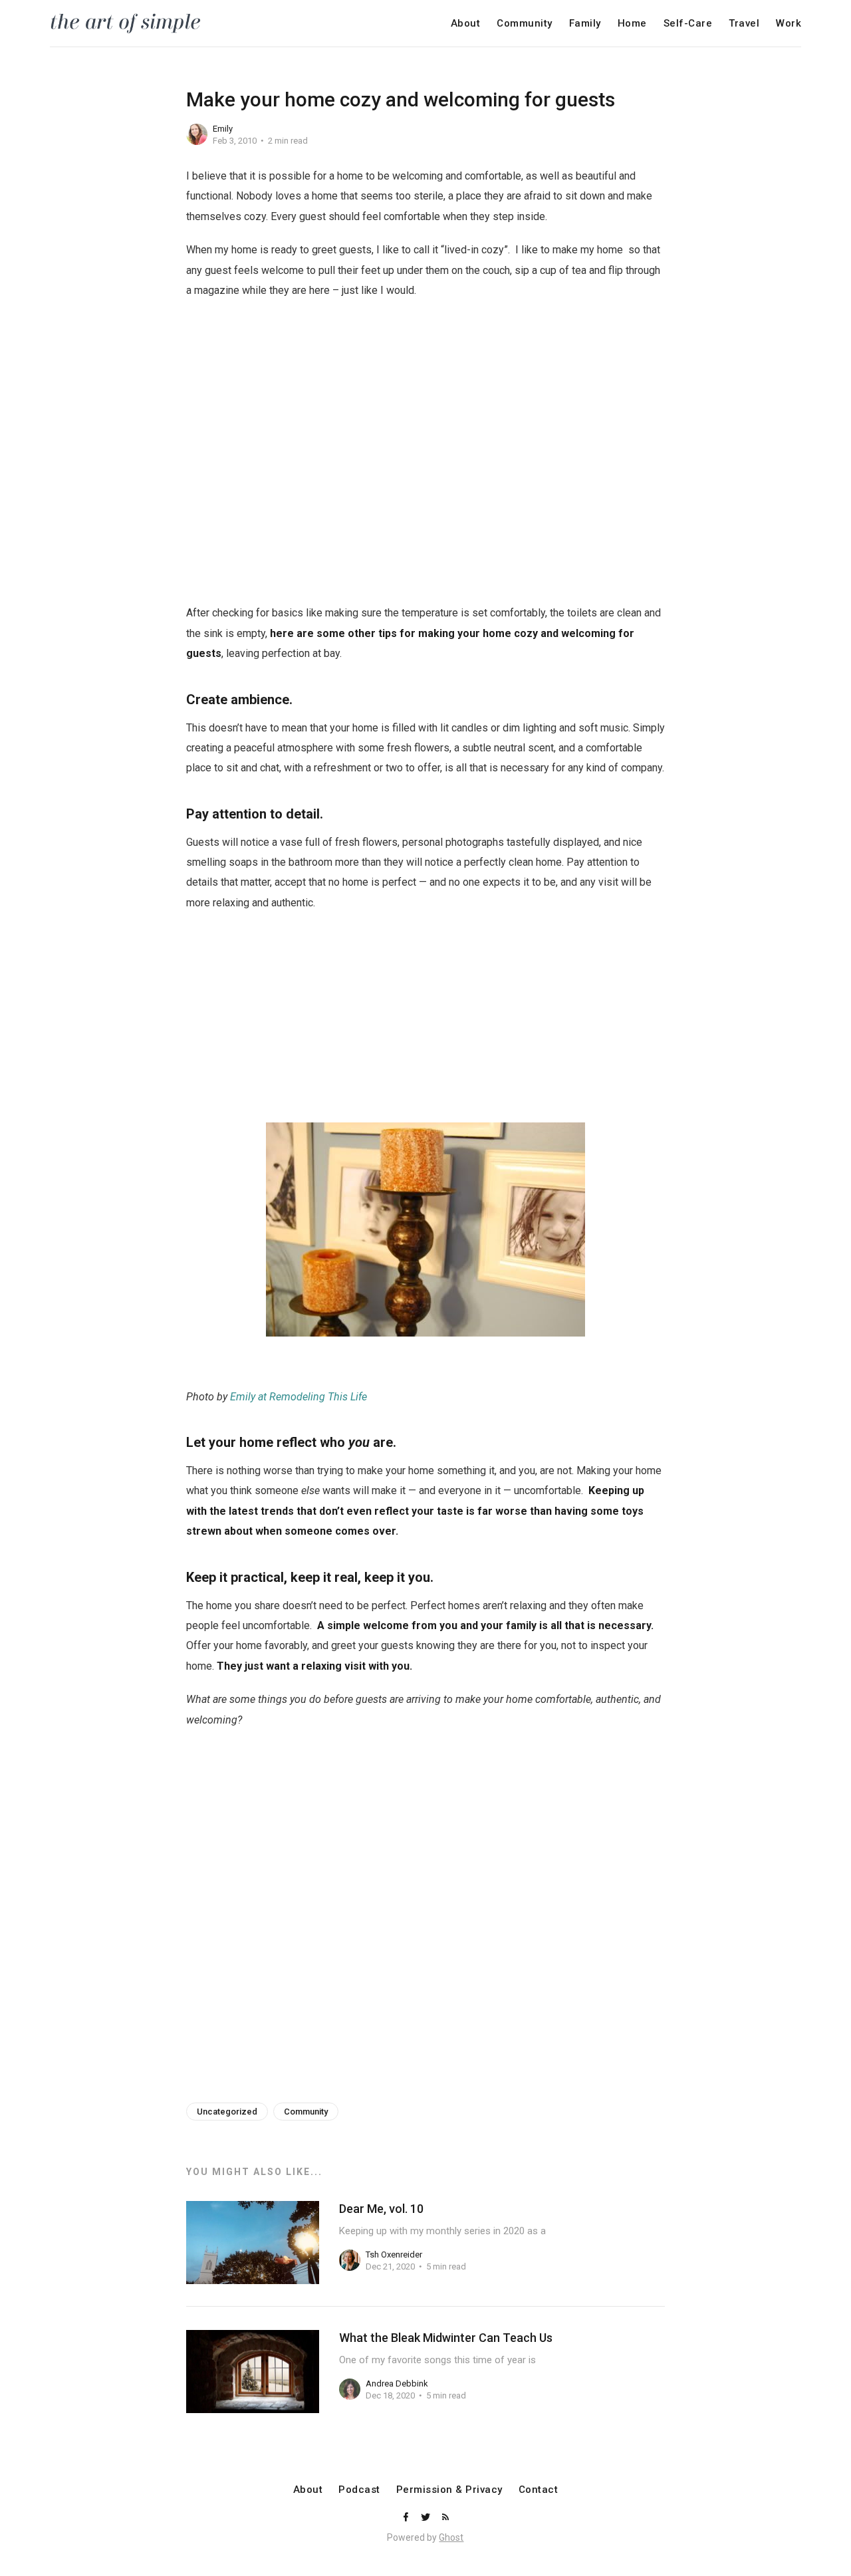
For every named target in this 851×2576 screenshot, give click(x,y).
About (466, 24)
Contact (539, 2490)
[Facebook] (407, 2518)
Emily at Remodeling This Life (299, 1397)
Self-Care (688, 24)
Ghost (451, 2537)
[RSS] (445, 2518)
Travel (744, 24)
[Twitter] (427, 2518)
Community (525, 24)
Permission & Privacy (449, 2490)
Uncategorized (227, 2112)
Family (585, 24)
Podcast (359, 2490)
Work (789, 24)
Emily (223, 129)
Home (632, 24)
